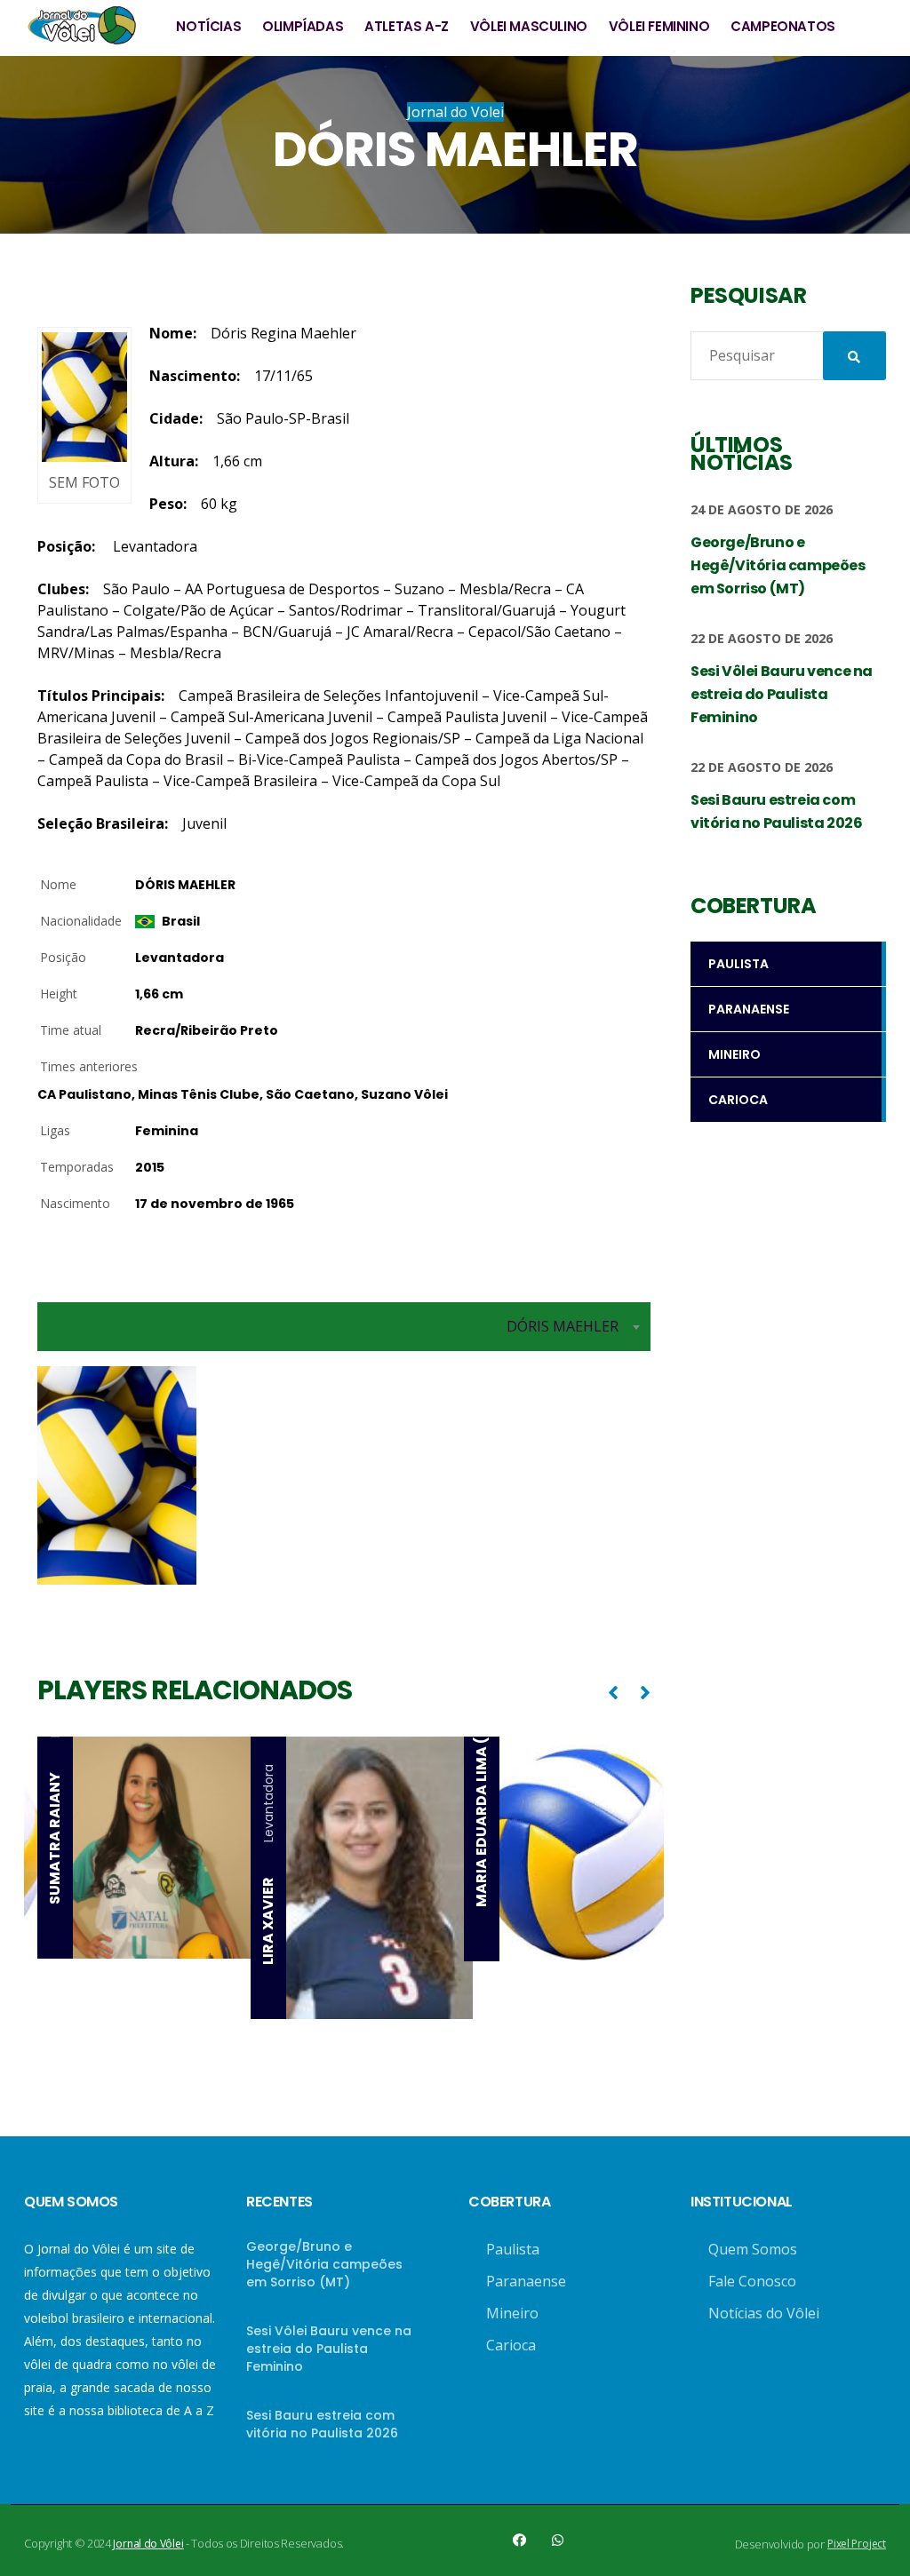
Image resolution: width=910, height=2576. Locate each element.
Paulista (513, 2249)
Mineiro (512, 2313)
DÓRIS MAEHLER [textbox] (563, 1326)
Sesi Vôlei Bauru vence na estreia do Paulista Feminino (329, 2349)
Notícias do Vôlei (764, 2313)
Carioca (511, 2345)
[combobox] (344, 1327)
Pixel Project (857, 2544)
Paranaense (526, 2281)
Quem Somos (753, 2249)
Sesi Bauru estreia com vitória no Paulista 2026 (322, 2424)
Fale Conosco (752, 2281)
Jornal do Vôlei (148, 2544)
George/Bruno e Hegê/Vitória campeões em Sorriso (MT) (324, 2264)
